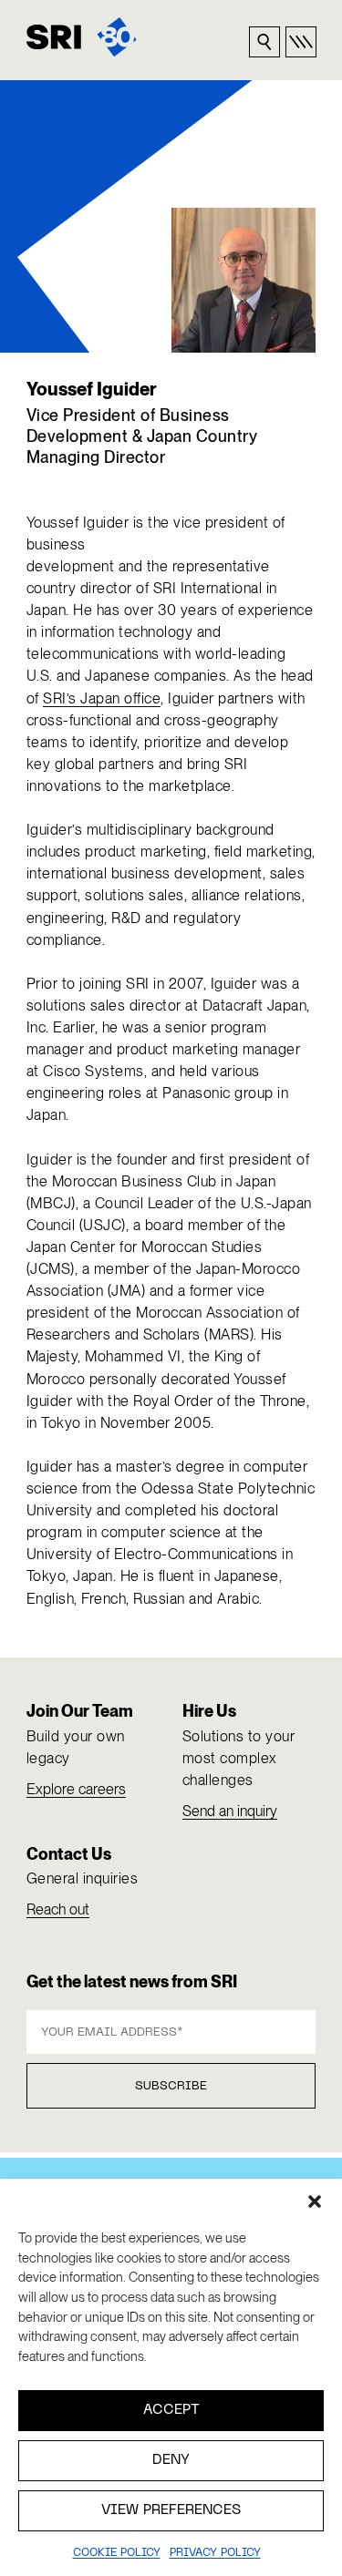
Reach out (58, 1909)
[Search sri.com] (264, 42)
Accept (171, 2410)
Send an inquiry (230, 1811)
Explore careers (76, 1789)
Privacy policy (215, 2553)
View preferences (171, 2510)
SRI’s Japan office (102, 698)
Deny (171, 2460)
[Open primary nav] (301, 42)
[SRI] (82, 37)
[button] (315, 2201)
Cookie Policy (117, 2553)
